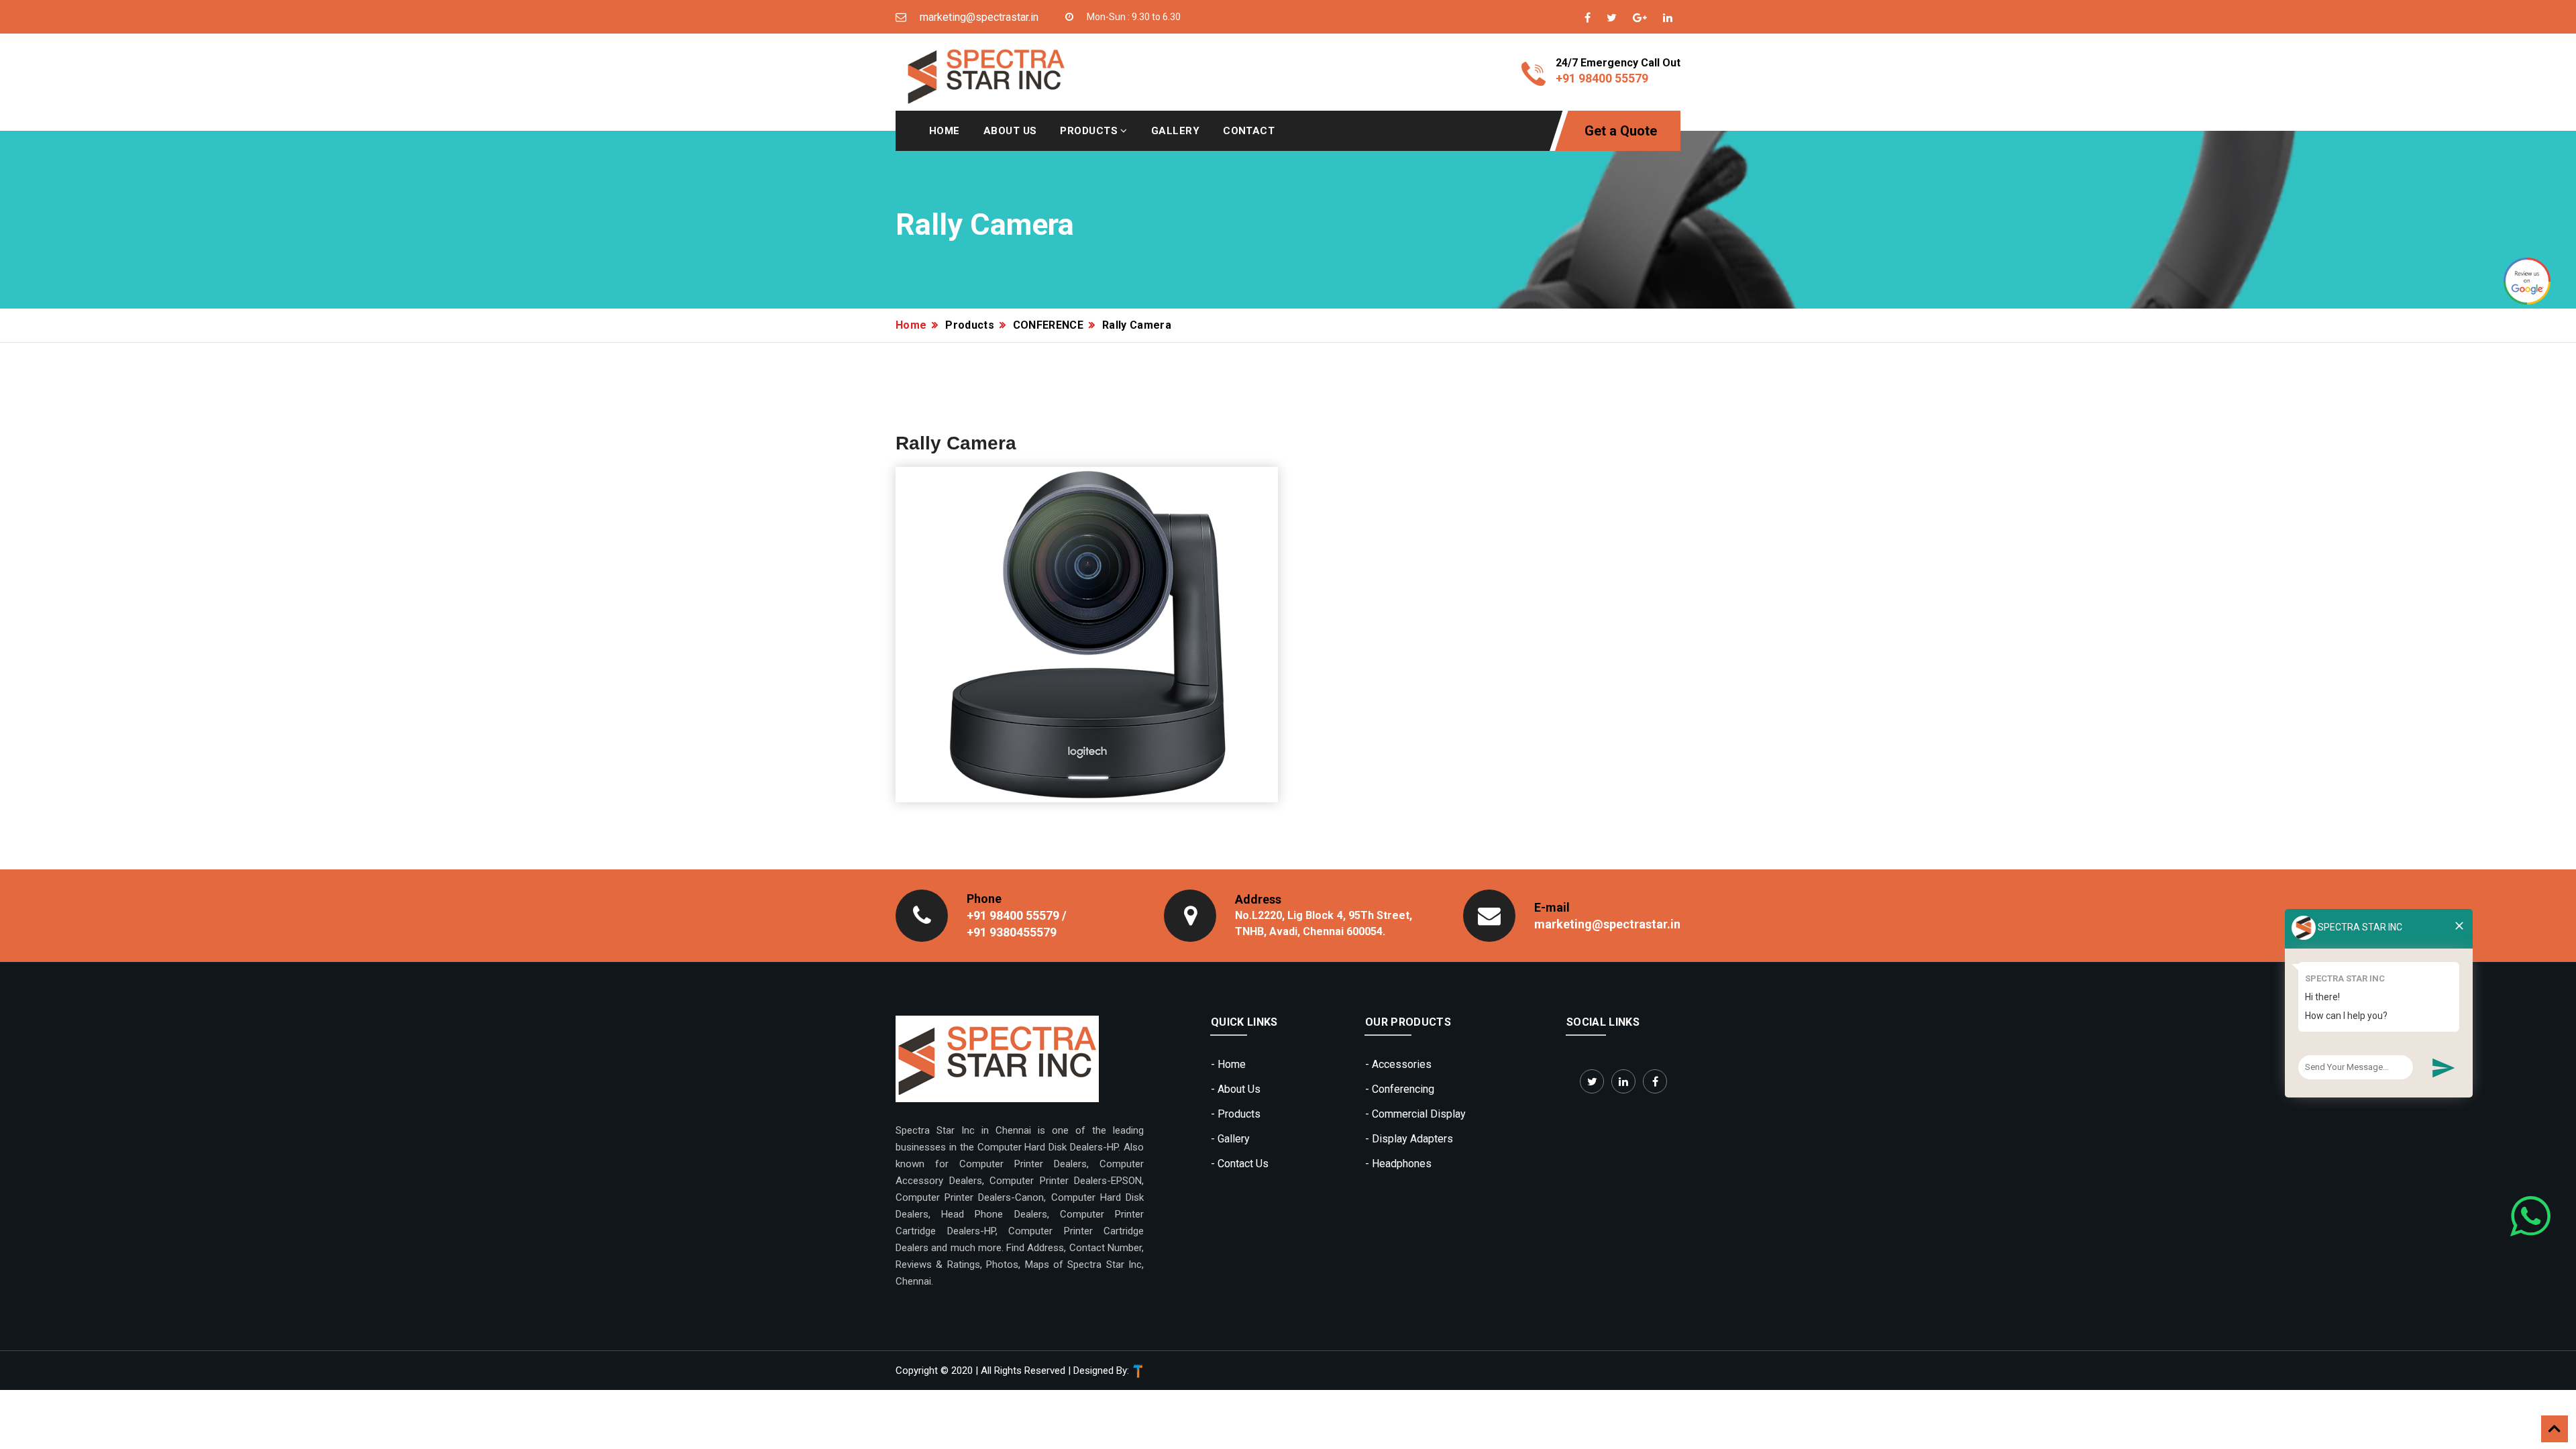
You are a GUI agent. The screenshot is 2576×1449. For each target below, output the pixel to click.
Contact (1249, 131)
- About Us (1236, 1089)
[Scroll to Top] (2555, 1429)
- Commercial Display (1415, 1114)
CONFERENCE (1048, 325)
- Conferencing (1400, 1089)
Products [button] (1090, 131)
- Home (1228, 1064)
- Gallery (1230, 1139)
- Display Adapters (1409, 1139)
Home (945, 131)
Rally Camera (1137, 325)
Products (970, 325)
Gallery (1175, 131)
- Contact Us (1240, 1164)
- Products (1236, 1114)
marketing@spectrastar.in (1607, 924)
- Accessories (1398, 1064)
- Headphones (1398, 1164)
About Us (1010, 131)
